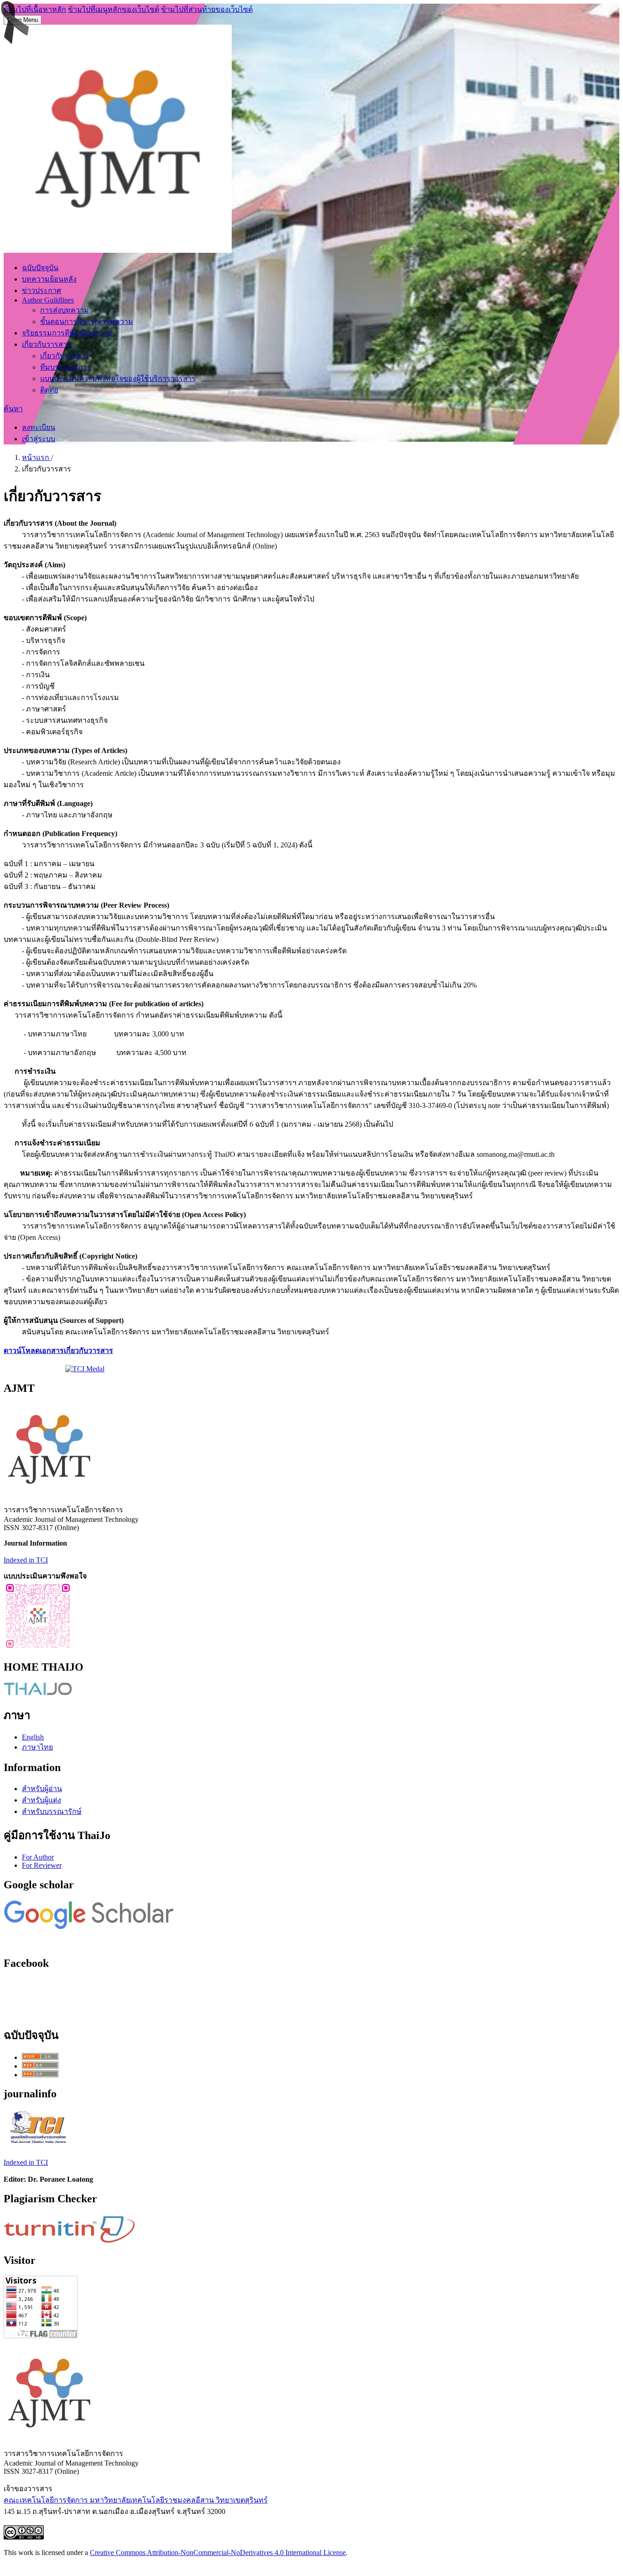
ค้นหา (13, 409)
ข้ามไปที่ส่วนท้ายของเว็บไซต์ (207, 9)
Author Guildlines (48, 300)
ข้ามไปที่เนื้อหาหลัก (35, 9)
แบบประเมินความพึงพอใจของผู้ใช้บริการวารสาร (118, 379)
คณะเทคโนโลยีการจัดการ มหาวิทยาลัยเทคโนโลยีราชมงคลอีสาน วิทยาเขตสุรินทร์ (136, 2500)
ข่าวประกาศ (42, 290)
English (33, 1737)
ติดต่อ (49, 390)
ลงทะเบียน (39, 427)
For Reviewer (42, 1865)
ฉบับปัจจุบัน (40, 268)
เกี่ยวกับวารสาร (47, 344)
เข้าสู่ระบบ (39, 439)
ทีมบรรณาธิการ (66, 367)
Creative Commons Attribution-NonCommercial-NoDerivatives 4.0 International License (218, 2552)
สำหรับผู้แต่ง (42, 1800)
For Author (38, 1857)
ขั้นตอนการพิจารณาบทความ (87, 321)
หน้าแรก (36, 457)
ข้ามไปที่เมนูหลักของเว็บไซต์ (114, 9)
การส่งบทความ (65, 310)
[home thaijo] (38, 1693)
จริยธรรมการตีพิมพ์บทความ (67, 333)
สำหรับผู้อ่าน (42, 1789)
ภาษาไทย (37, 1747)
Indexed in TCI (26, 1560)
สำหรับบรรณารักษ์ (52, 1811)
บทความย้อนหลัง (49, 279)
